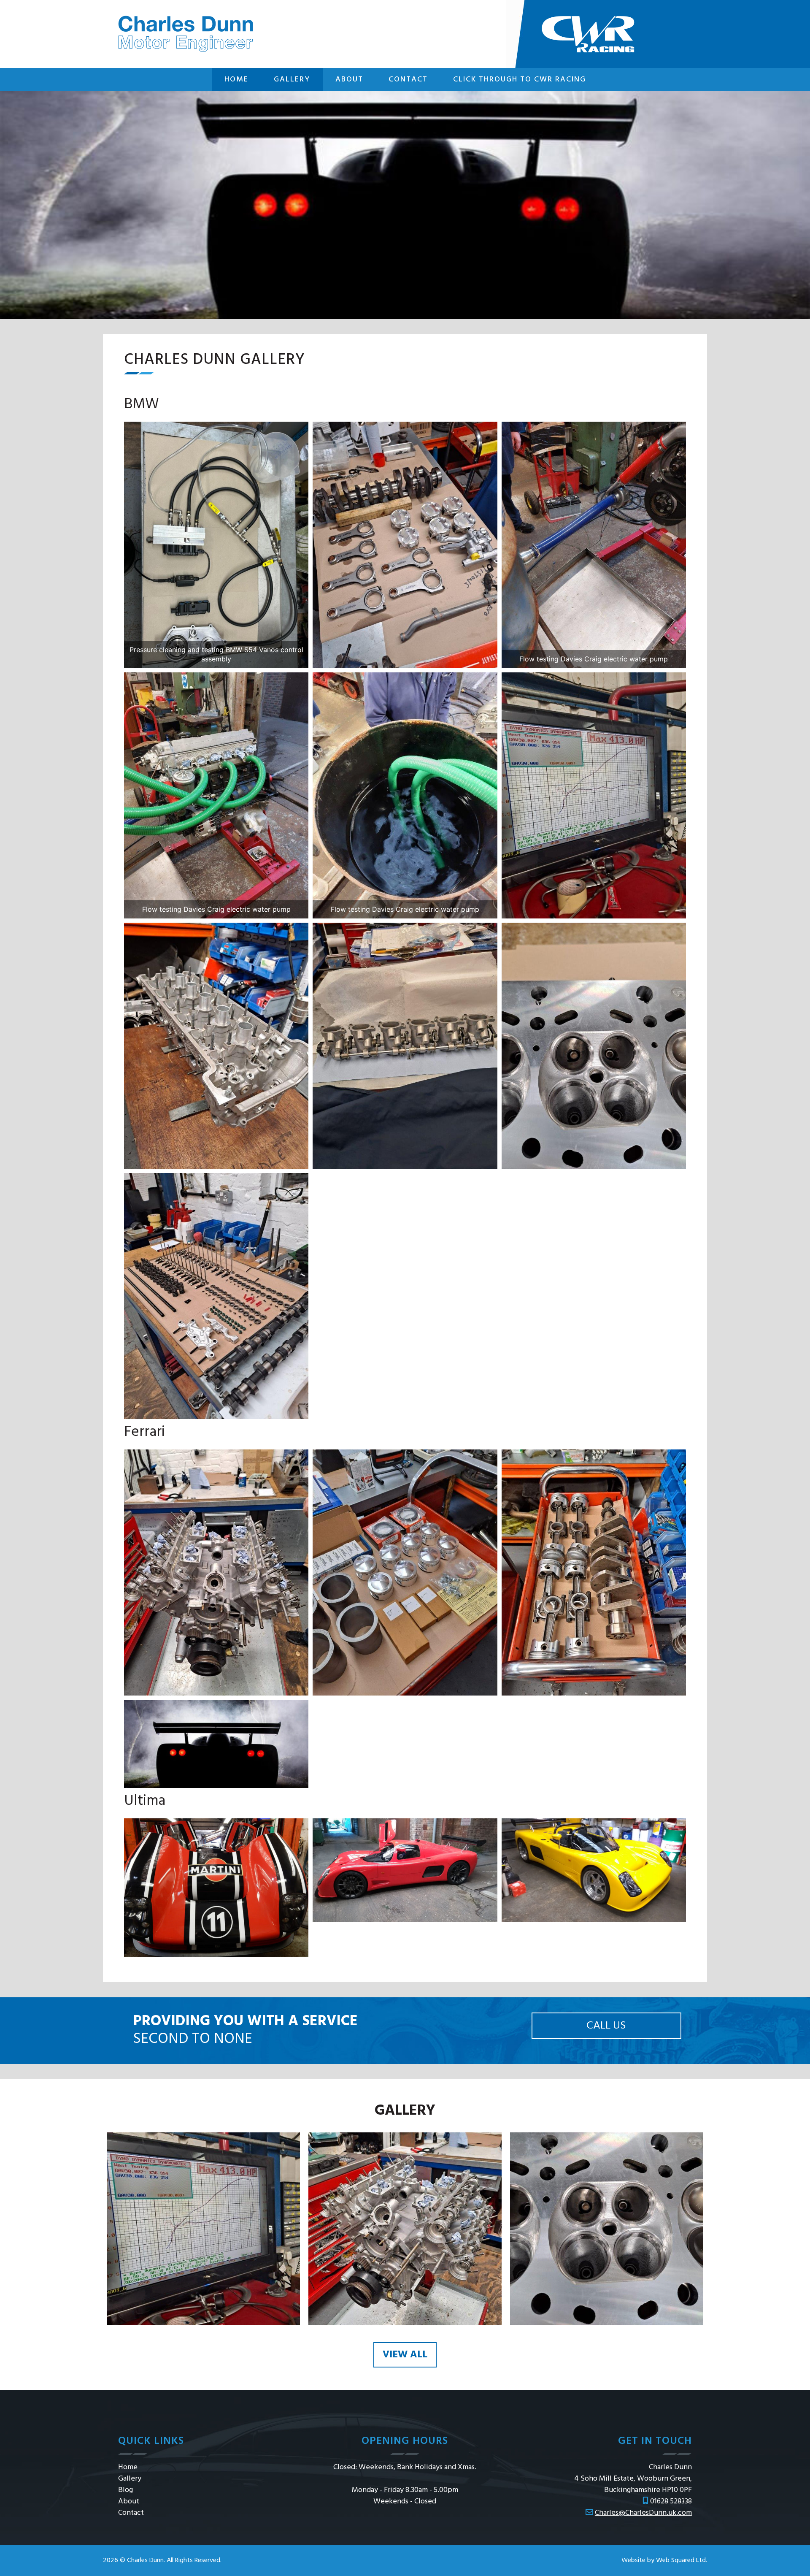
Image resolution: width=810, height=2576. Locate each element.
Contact (408, 80)
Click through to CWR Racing (520, 80)
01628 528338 (671, 2502)
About (349, 80)
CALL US (606, 2026)
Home (236, 80)
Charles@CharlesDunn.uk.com (643, 2513)
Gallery (292, 80)
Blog (126, 2490)
